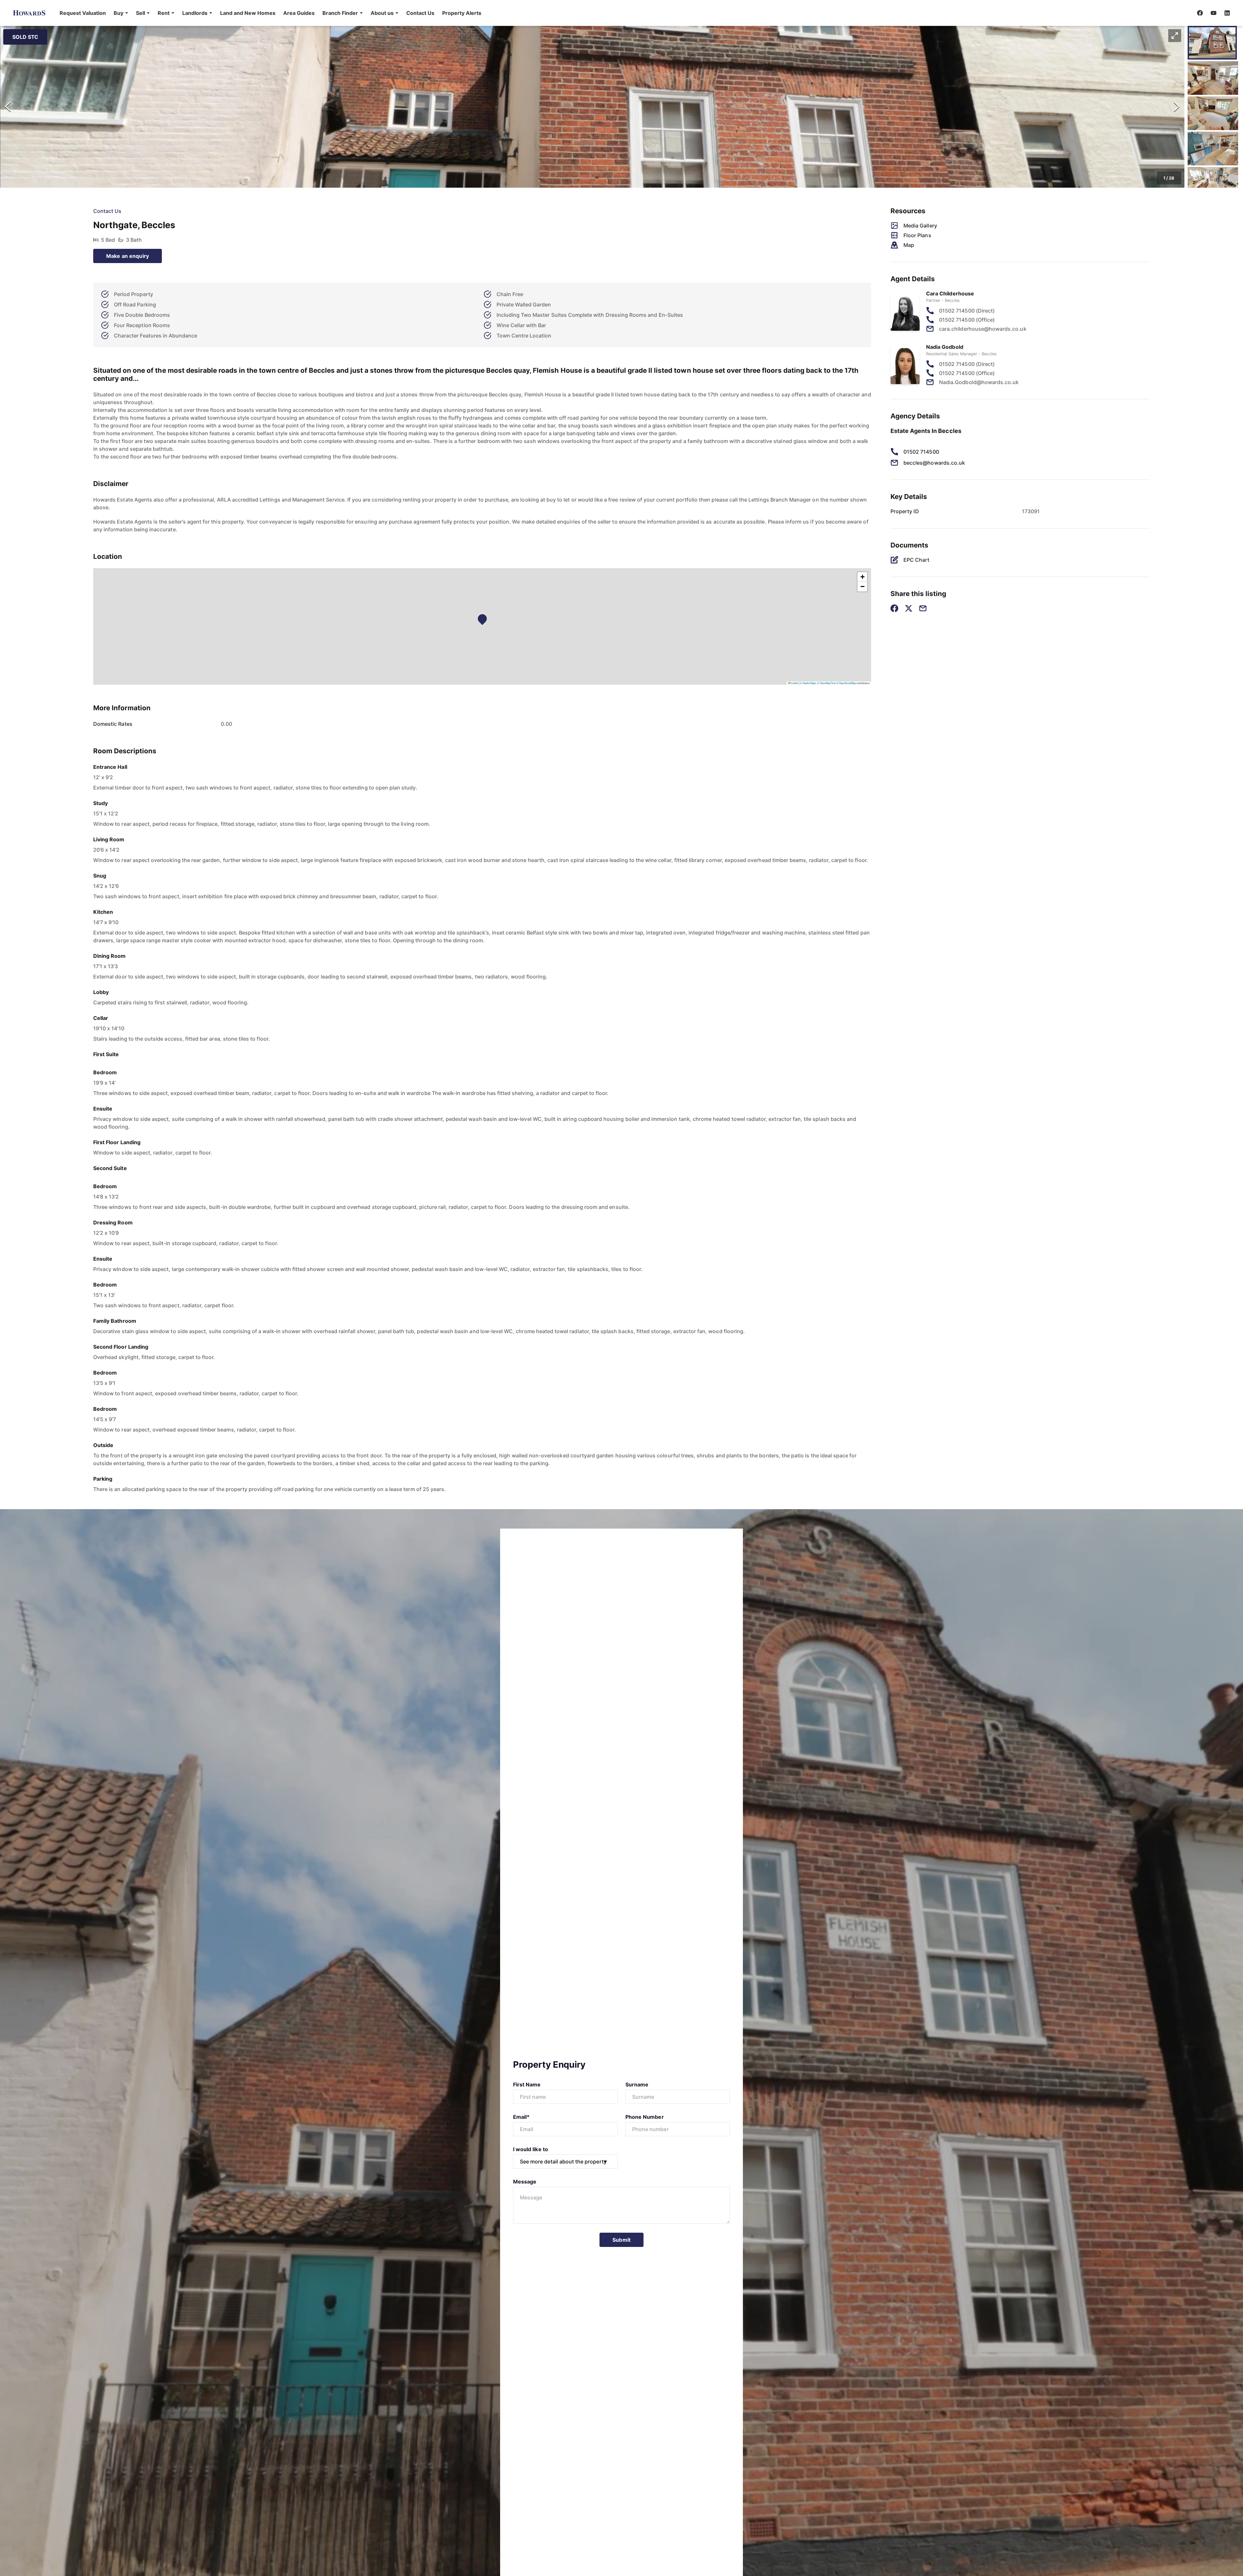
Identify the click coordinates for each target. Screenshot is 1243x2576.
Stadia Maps (809, 683)
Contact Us (420, 13)
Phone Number (645, 2117)
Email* (521, 2117)
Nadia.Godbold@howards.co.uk (979, 382)
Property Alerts (462, 13)
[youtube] (1214, 13)
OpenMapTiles (828, 683)
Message (525, 2182)
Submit (621, 2240)
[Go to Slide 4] (1213, 149)
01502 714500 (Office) (967, 320)
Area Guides (299, 13)
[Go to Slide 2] (1213, 78)
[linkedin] (1227, 13)
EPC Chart (916, 560)
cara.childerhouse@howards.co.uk (983, 329)
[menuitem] (83, 13)
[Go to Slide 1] (1212, 43)
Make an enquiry (128, 256)
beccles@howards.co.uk (934, 463)
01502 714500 (921, 452)
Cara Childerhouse (950, 293)
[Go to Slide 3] (1213, 113)
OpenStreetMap (847, 683)
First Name (527, 2084)
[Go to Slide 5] (1213, 184)
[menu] (269, 13)
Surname (637, 2084)
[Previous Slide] (8, 107)
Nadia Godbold (945, 347)
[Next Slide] (1177, 107)
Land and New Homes (248, 13)
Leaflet (794, 683)
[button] (121, 13)
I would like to (531, 2149)
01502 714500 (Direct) (967, 311)
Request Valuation (83, 13)
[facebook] (1200, 13)
